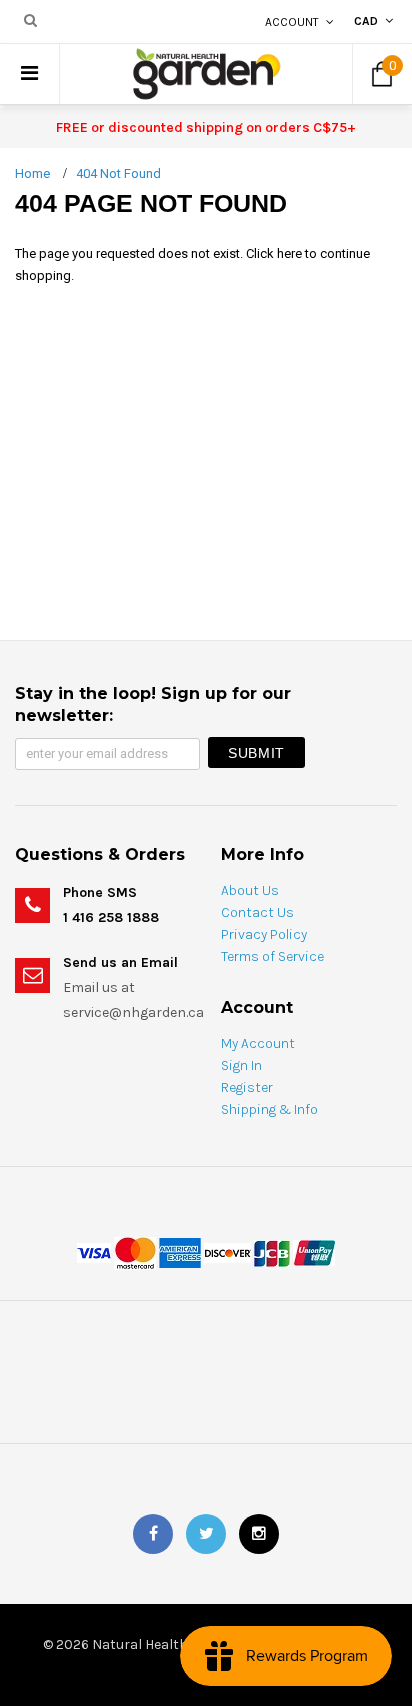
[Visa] (94, 1251)
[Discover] (227, 1251)
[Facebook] (153, 1534)
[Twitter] (206, 1534)
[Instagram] (259, 1534)
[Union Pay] (314, 1251)
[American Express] (180, 1251)
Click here (275, 253)
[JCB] (272, 1251)
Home (32, 173)
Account (292, 22)
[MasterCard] (135, 1251)
